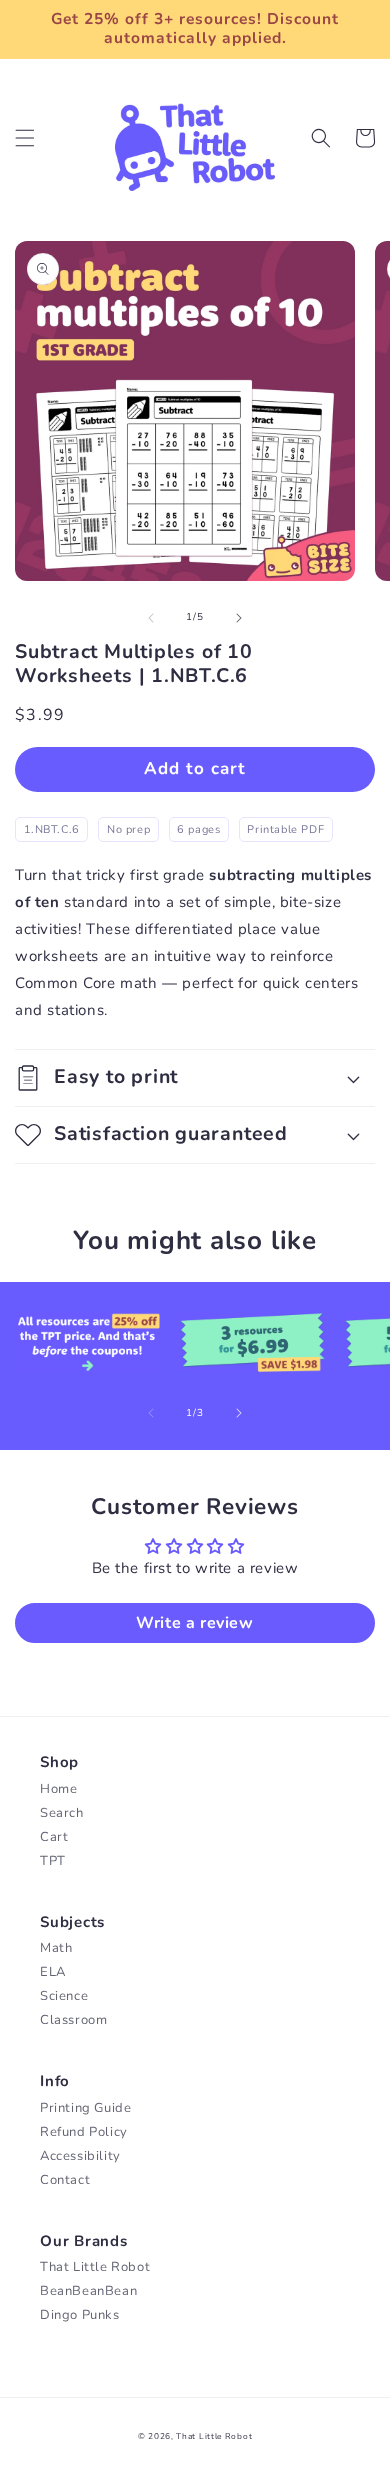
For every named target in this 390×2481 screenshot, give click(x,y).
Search (62, 1813)
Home (58, 1789)
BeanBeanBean (88, 2291)
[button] (25, 138)
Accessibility (80, 2156)
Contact (65, 2180)
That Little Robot (95, 2267)
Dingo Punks (80, 2315)
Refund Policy (84, 2132)
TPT (53, 1861)
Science (64, 1996)
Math (56, 1948)
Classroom (73, 2020)
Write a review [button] (194, 1623)
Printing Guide (85, 2108)
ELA (53, 1972)
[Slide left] (151, 618)
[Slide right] (239, 618)
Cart (54, 1837)
